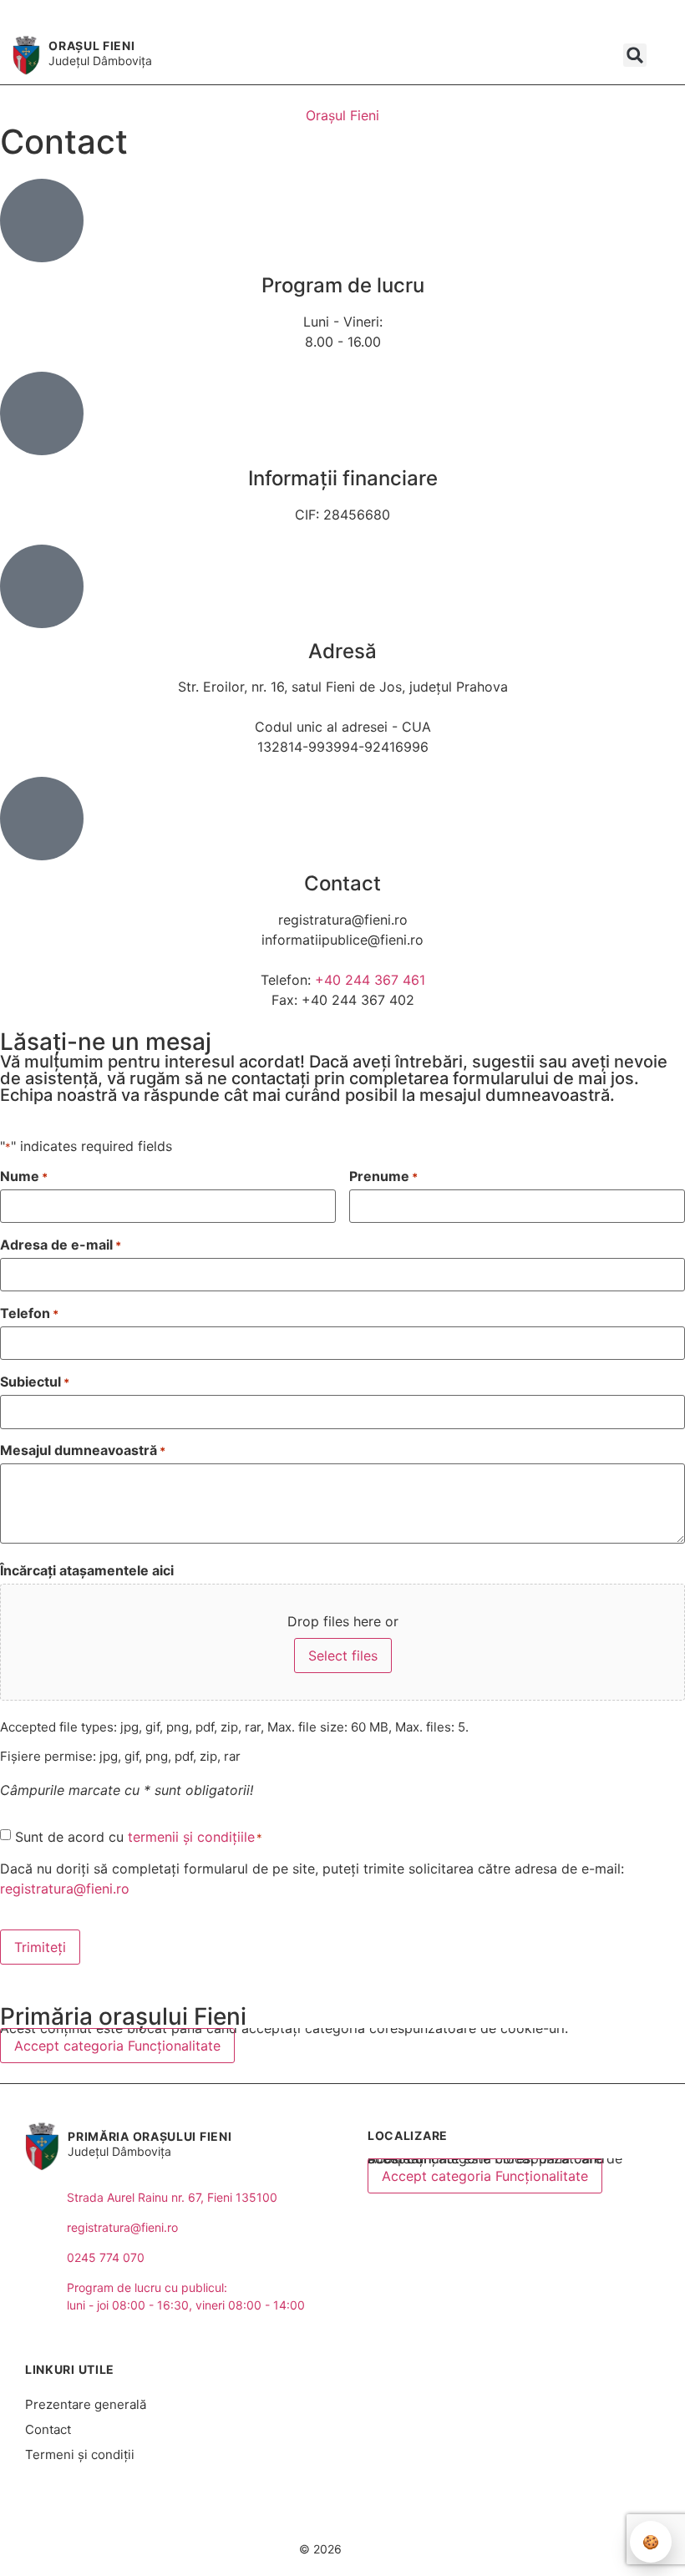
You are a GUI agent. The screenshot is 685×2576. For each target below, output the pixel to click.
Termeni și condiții (80, 2454)
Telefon (29, 1313)
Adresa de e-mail (61, 1245)
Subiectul (35, 1382)
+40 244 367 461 (370, 980)
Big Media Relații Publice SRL (398, 2518)
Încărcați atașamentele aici (87, 1570)
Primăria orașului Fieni (150, 2136)
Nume (24, 1176)
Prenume (383, 1176)
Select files (343, 1656)
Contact (48, 2429)
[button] (635, 55)
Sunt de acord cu (139, 1837)
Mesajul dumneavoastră (83, 1450)
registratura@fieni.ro (65, 1889)
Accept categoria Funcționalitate (117, 2046)
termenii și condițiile (191, 1837)
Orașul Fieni (91, 46)
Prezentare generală (86, 2404)
